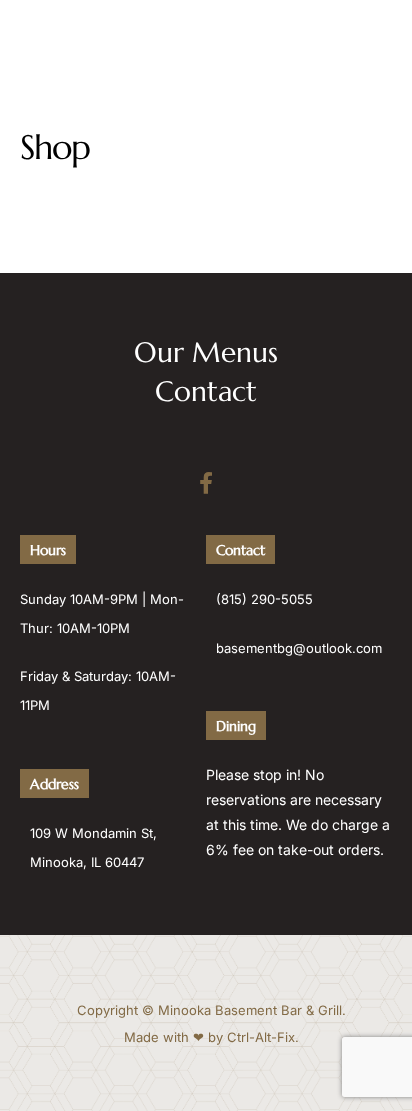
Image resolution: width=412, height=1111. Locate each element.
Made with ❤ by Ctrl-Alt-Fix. (211, 1037)
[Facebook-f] (206, 483)
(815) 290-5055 (264, 599)
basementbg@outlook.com (299, 648)
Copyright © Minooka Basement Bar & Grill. (211, 1010)
